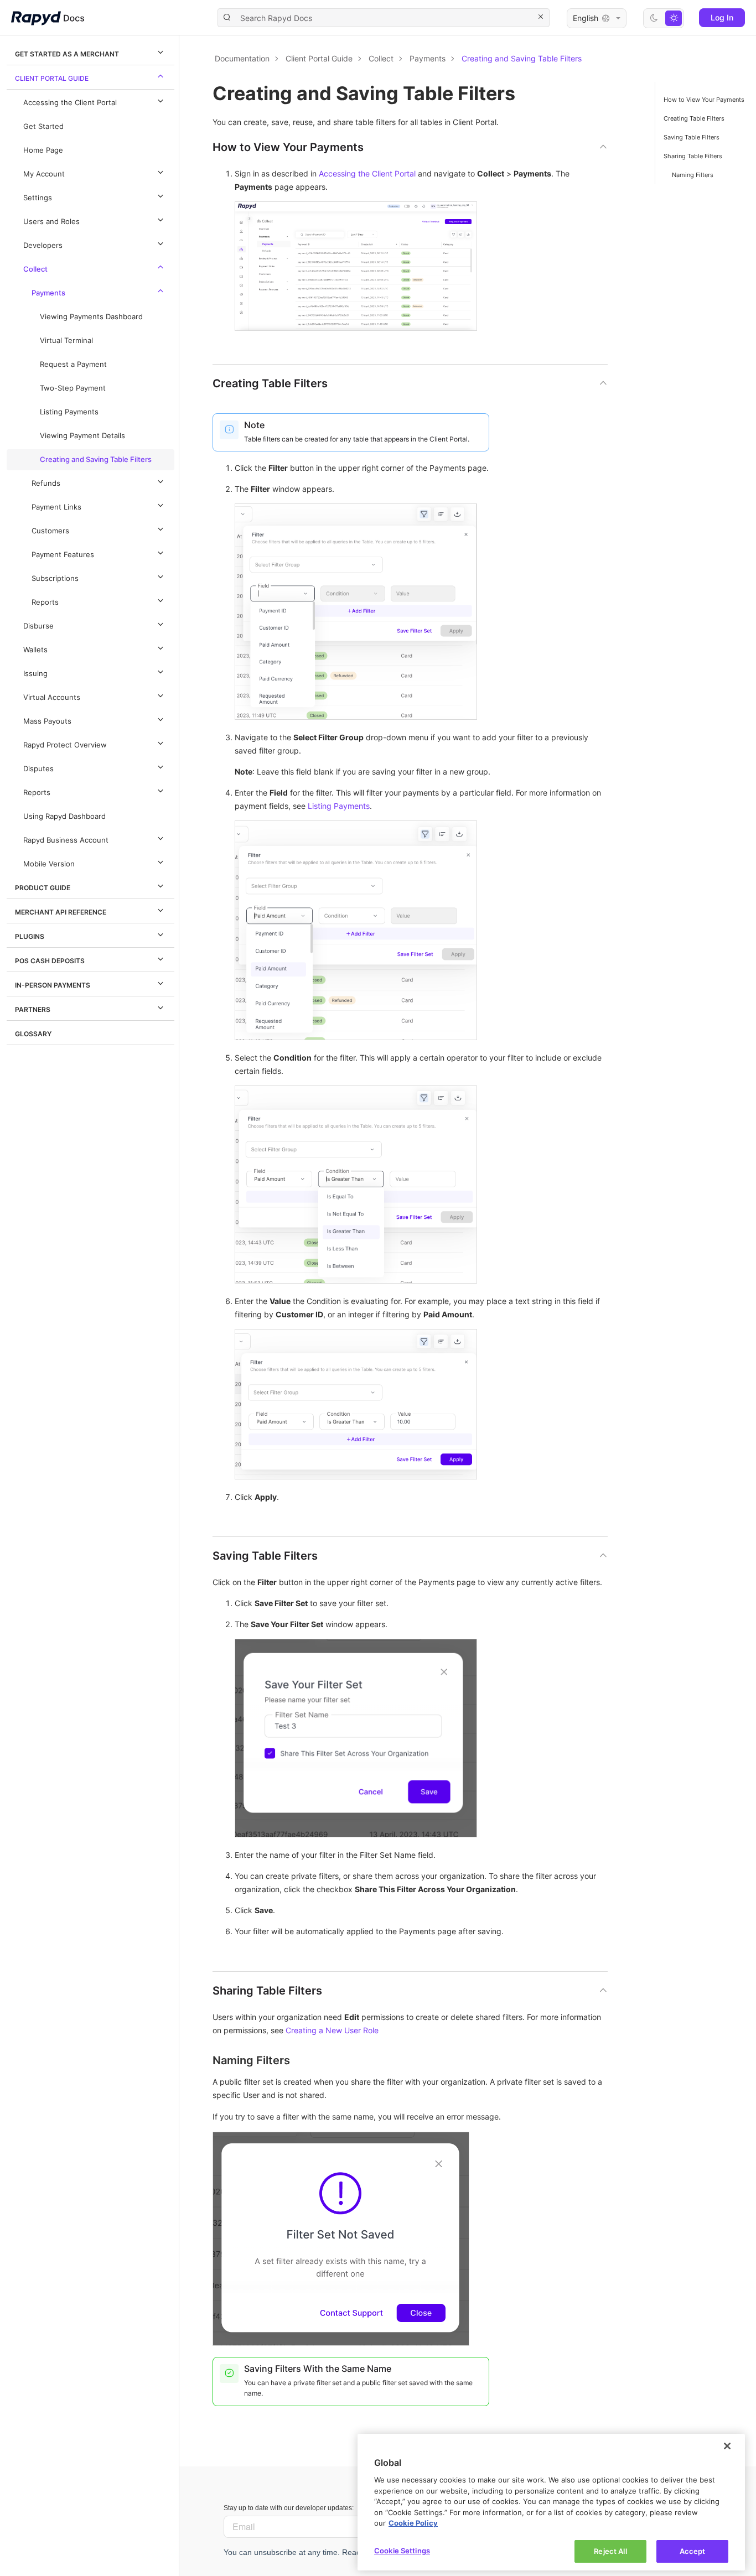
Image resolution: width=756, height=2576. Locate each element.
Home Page (43, 150)
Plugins (30, 936)
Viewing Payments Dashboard (91, 317)
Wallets (35, 650)
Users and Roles (51, 222)
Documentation (242, 58)
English (586, 18)
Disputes (38, 769)
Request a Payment (73, 364)
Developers (43, 245)
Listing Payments (69, 412)
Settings (38, 198)
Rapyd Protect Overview (65, 745)
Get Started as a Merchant (67, 54)
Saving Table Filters (692, 137)
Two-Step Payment (73, 388)
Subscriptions (55, 578)
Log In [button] (722, 17)
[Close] (727, 2446)
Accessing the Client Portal (70, 103)
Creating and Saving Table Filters (96, 459)
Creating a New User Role (332, 2030)
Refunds (46, 483)
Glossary (33, 1034)
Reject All (610, 2551)
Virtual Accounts (52, 697)
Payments (48, 293)
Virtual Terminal (66, 341)
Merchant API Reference (61, 912)
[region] (551, 2502)
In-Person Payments (53, 985)
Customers (50, 531)
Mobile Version (49, 864)
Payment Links (56, 507)
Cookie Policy (413, 2523)
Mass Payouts (47, 721)
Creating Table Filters (694, 118)
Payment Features (63, 555)
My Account (44, 174)
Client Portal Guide (52, 78)
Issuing (35, 674)
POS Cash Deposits (50, 961)
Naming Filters (693, 175)
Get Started (43, 126)
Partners (33, 1009)
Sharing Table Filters (693, 156)
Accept (693, 2551)
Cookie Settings (402, 2550)
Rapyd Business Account (66, 840)
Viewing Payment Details (82, 436)
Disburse (38, 626)
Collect (35, 269)
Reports (45, 602)
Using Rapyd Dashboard (64, 816)
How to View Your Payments (704, 100)
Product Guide (43, 888)
